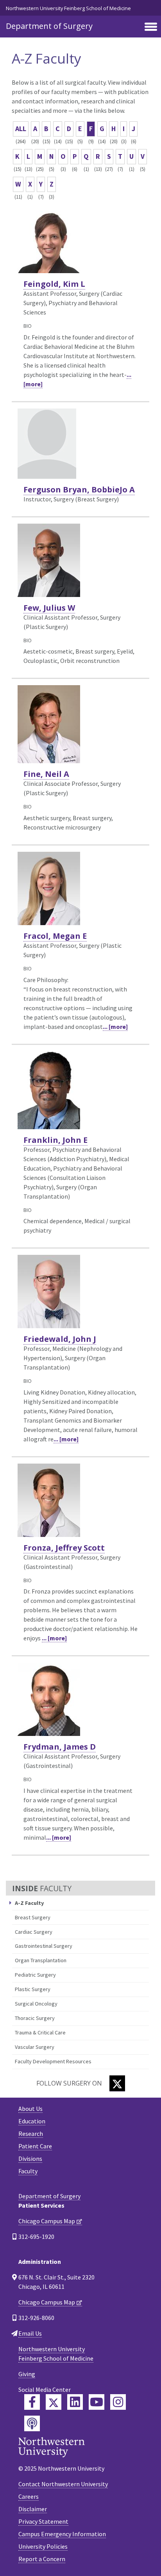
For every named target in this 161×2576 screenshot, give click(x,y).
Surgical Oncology (36, 2004)
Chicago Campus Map (47, 2221)
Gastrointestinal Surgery (44, 1946)
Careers (29, 2496)
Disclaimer (33, 2509)
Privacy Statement (43, 2521)
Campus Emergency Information (62, 2534)
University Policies (43, 2546)
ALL (21, 129)
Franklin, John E (55, 1140)
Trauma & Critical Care (40, 2032)
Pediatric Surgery (35, 1975)
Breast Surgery (33, 1917)
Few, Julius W (49, 608)
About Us (30, 2109)
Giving (27, 2374)
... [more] (115, 1027)
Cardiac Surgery (34, 1932)
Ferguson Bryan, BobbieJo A (79, 489)
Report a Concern (42, 2559)
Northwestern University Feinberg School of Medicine (68, 8)
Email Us (30, 2333)
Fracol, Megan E (55, 936)
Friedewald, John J (60, 1339)
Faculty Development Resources (53, 2061)
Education (32, 2121)
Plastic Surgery (33, 1989)
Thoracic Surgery (35, 2018)
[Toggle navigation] (151, 27)
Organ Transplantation (41, 1960)
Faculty (28, 2171)
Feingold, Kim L (54, 284)
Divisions (30, 2159)
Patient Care (35, 2146)
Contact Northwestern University (63, 2484)
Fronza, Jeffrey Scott (64, 1548)
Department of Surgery (49, 26)
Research (31, 2134)
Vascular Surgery (35, 2047)
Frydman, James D (60, 1747)
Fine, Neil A (46, 774)
